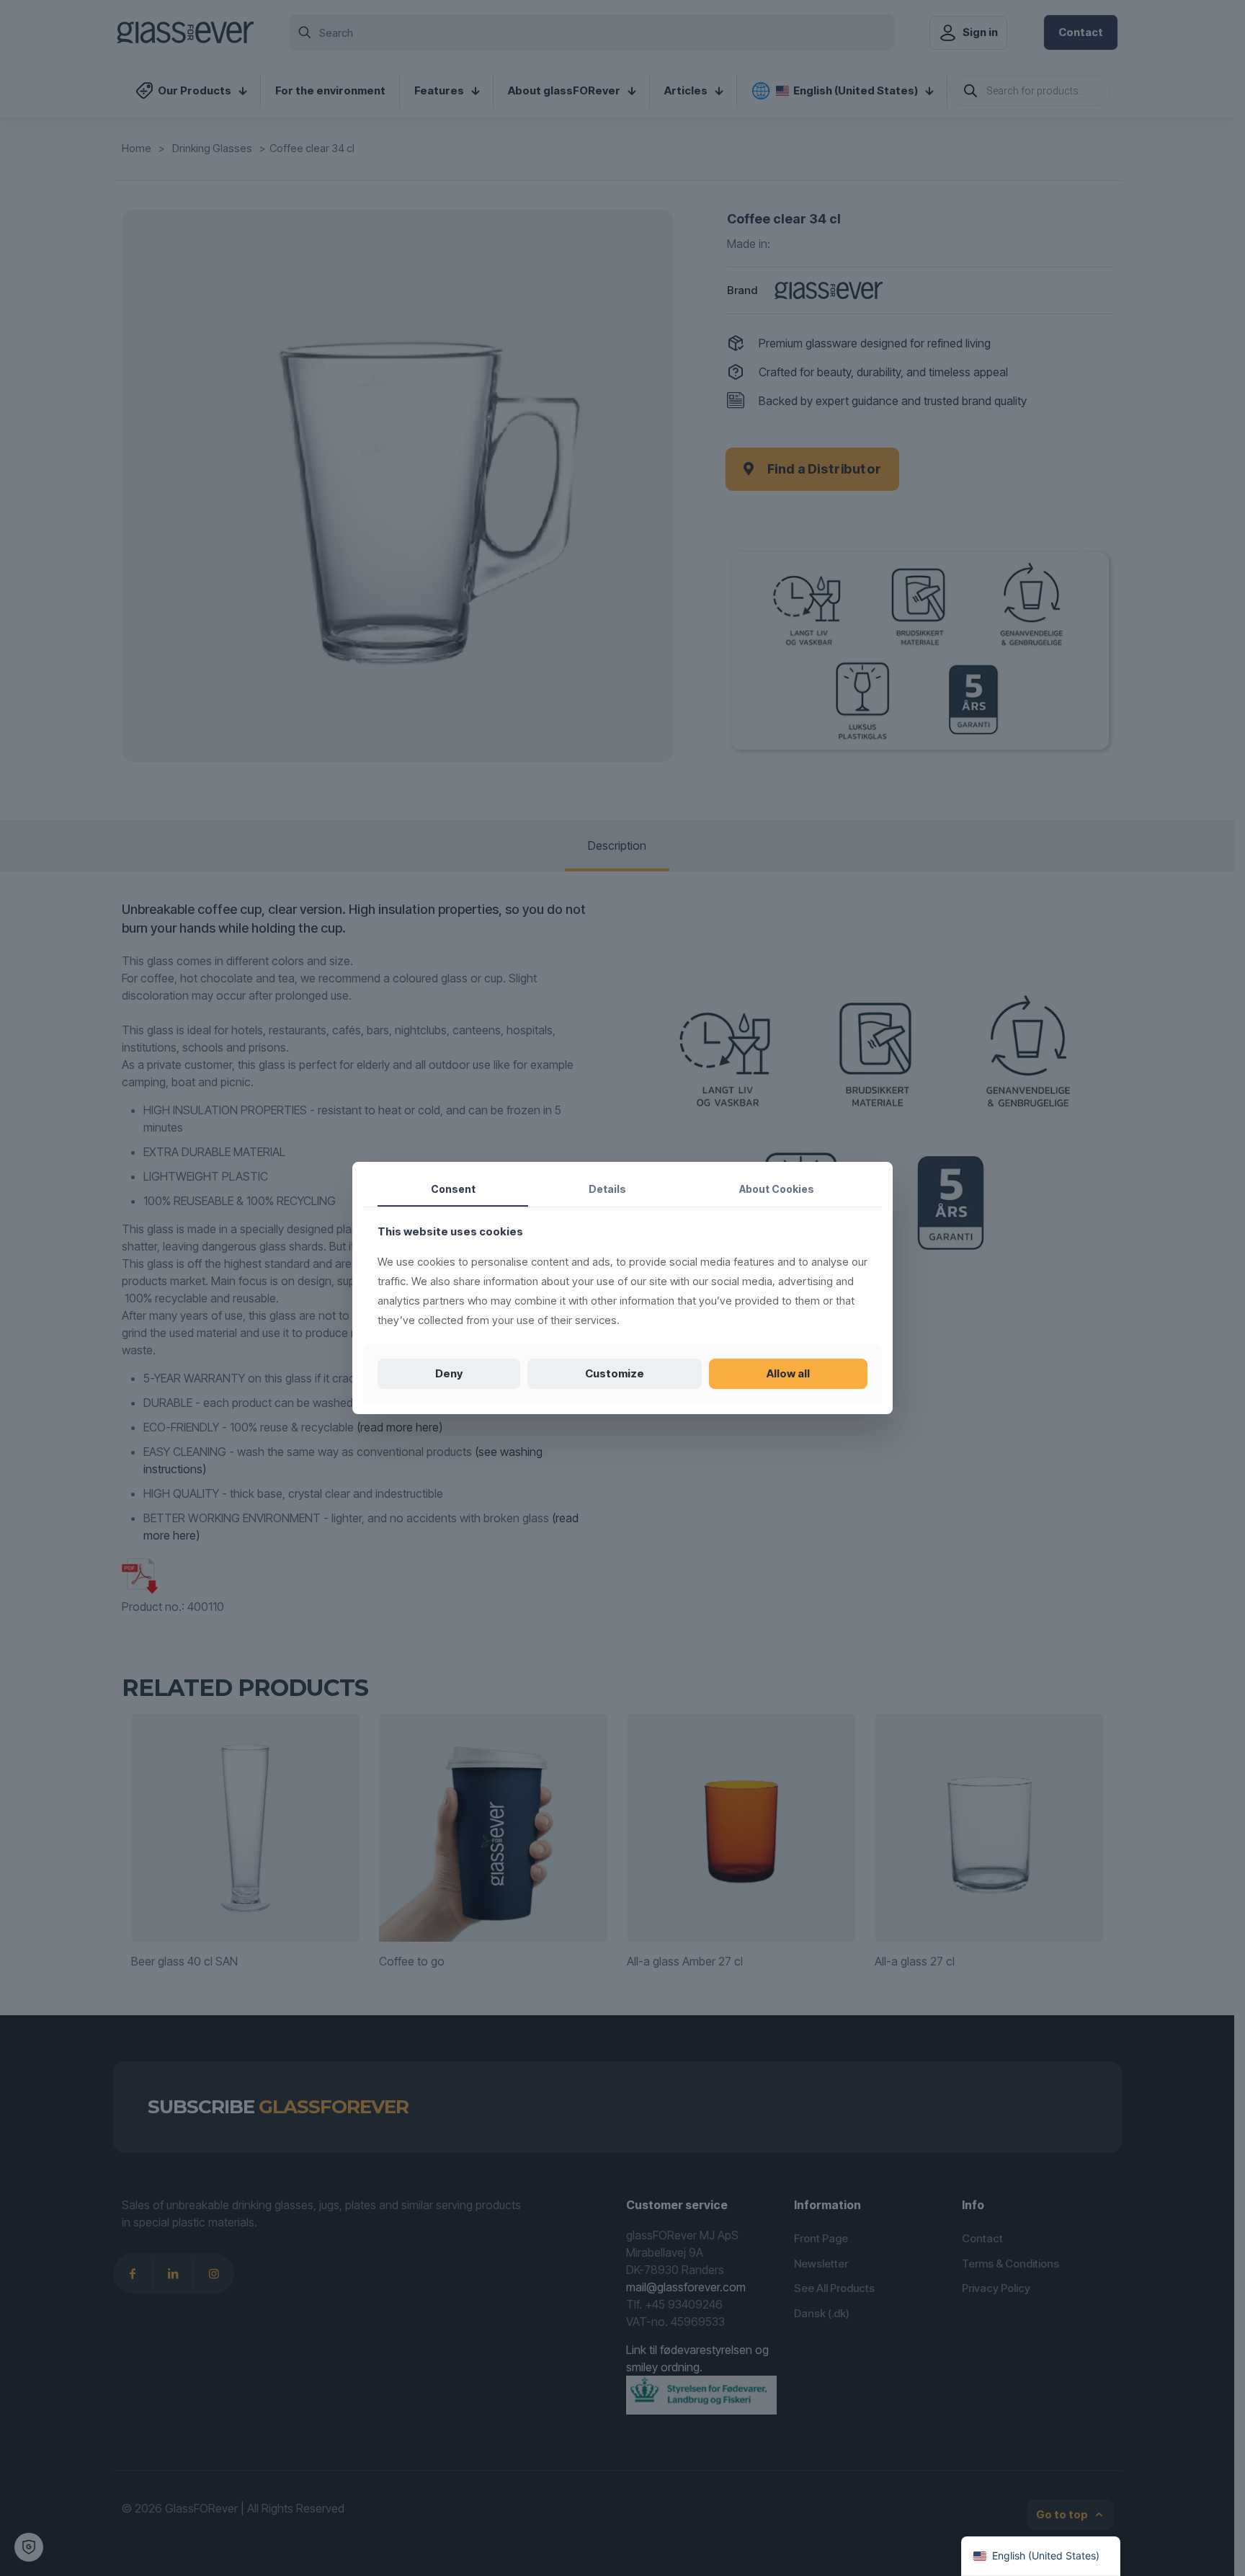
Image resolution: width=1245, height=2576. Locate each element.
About (777, 1189)
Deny (449, 1373)
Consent (453, 1189)
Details (607, 1189)
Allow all (788, 1373)
